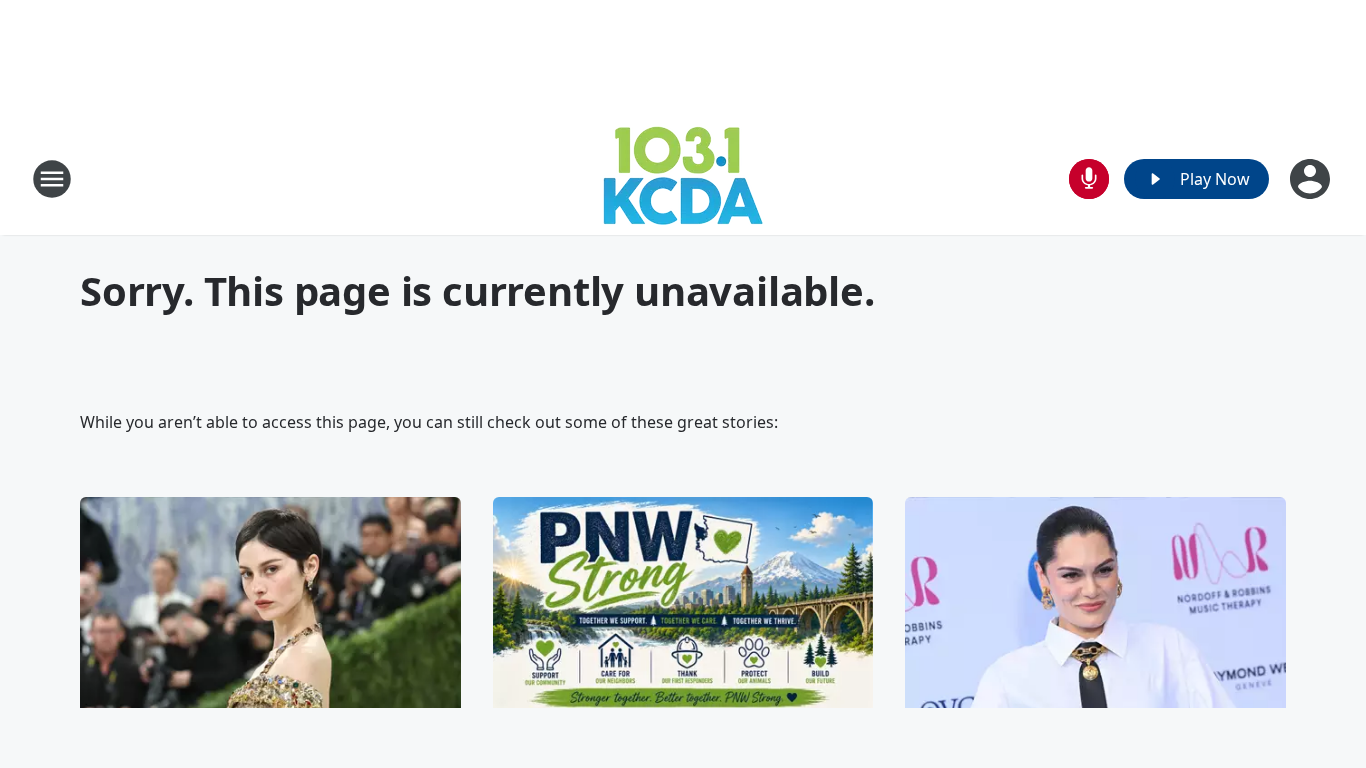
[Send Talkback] (1089, 179)
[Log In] (1312, 179)
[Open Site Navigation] (52, 179)
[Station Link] (683, 178)
